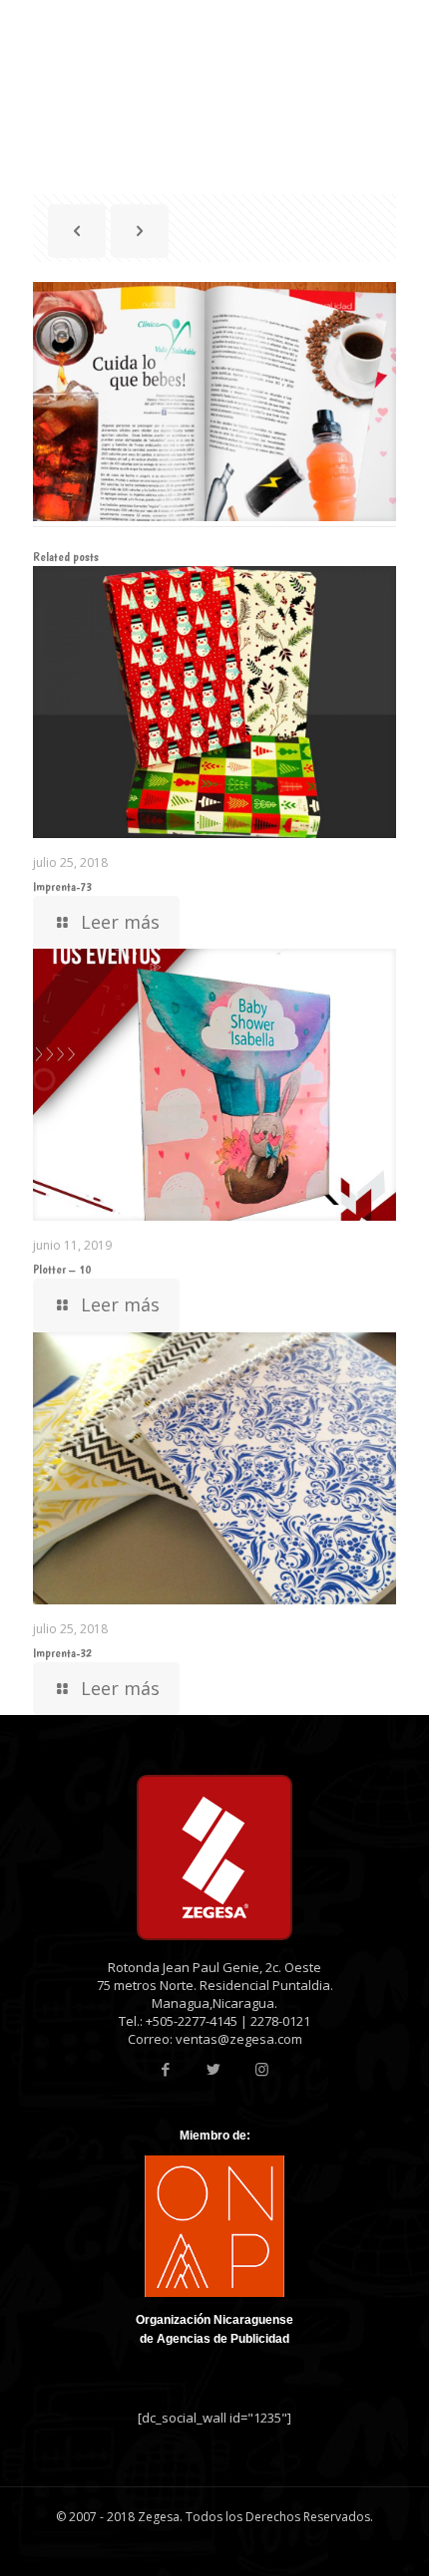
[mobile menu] (402, 30)
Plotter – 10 (62, 1269)
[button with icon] (166, 2069)
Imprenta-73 (62, 886)
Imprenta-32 (62, 1653)
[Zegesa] (111, 30)
